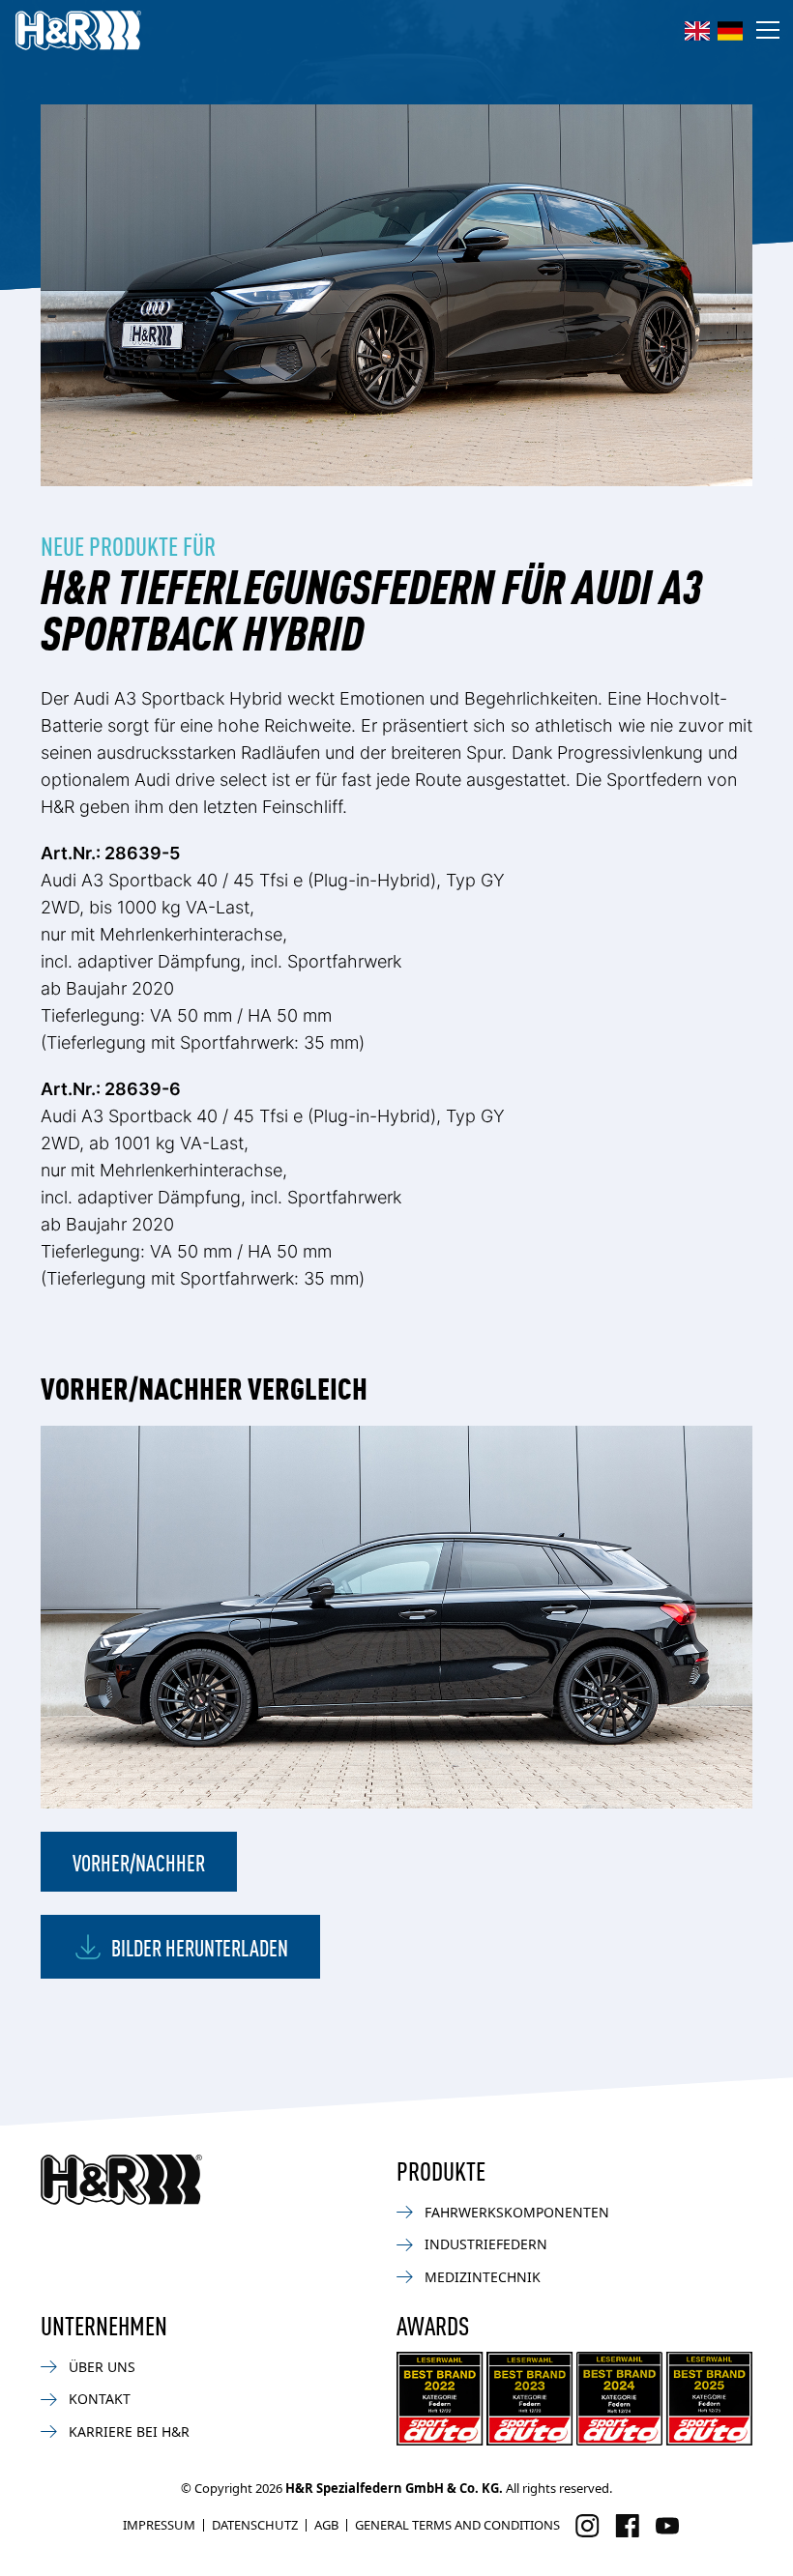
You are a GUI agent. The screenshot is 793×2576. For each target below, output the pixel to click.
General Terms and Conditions (457, 2525)
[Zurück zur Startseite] (121, 2180)
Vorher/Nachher (139, 1862)
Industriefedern (486, 2244)
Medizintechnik (483, 2277)
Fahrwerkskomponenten (517, 2212)
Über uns (102, 2367)
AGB (326, 2525)
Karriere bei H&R (129, 2431)
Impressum (159, 2525)
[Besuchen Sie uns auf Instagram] (587, 2526)
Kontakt (100, 2399)
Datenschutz (255, 2525)
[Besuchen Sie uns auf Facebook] (627, 2526)
